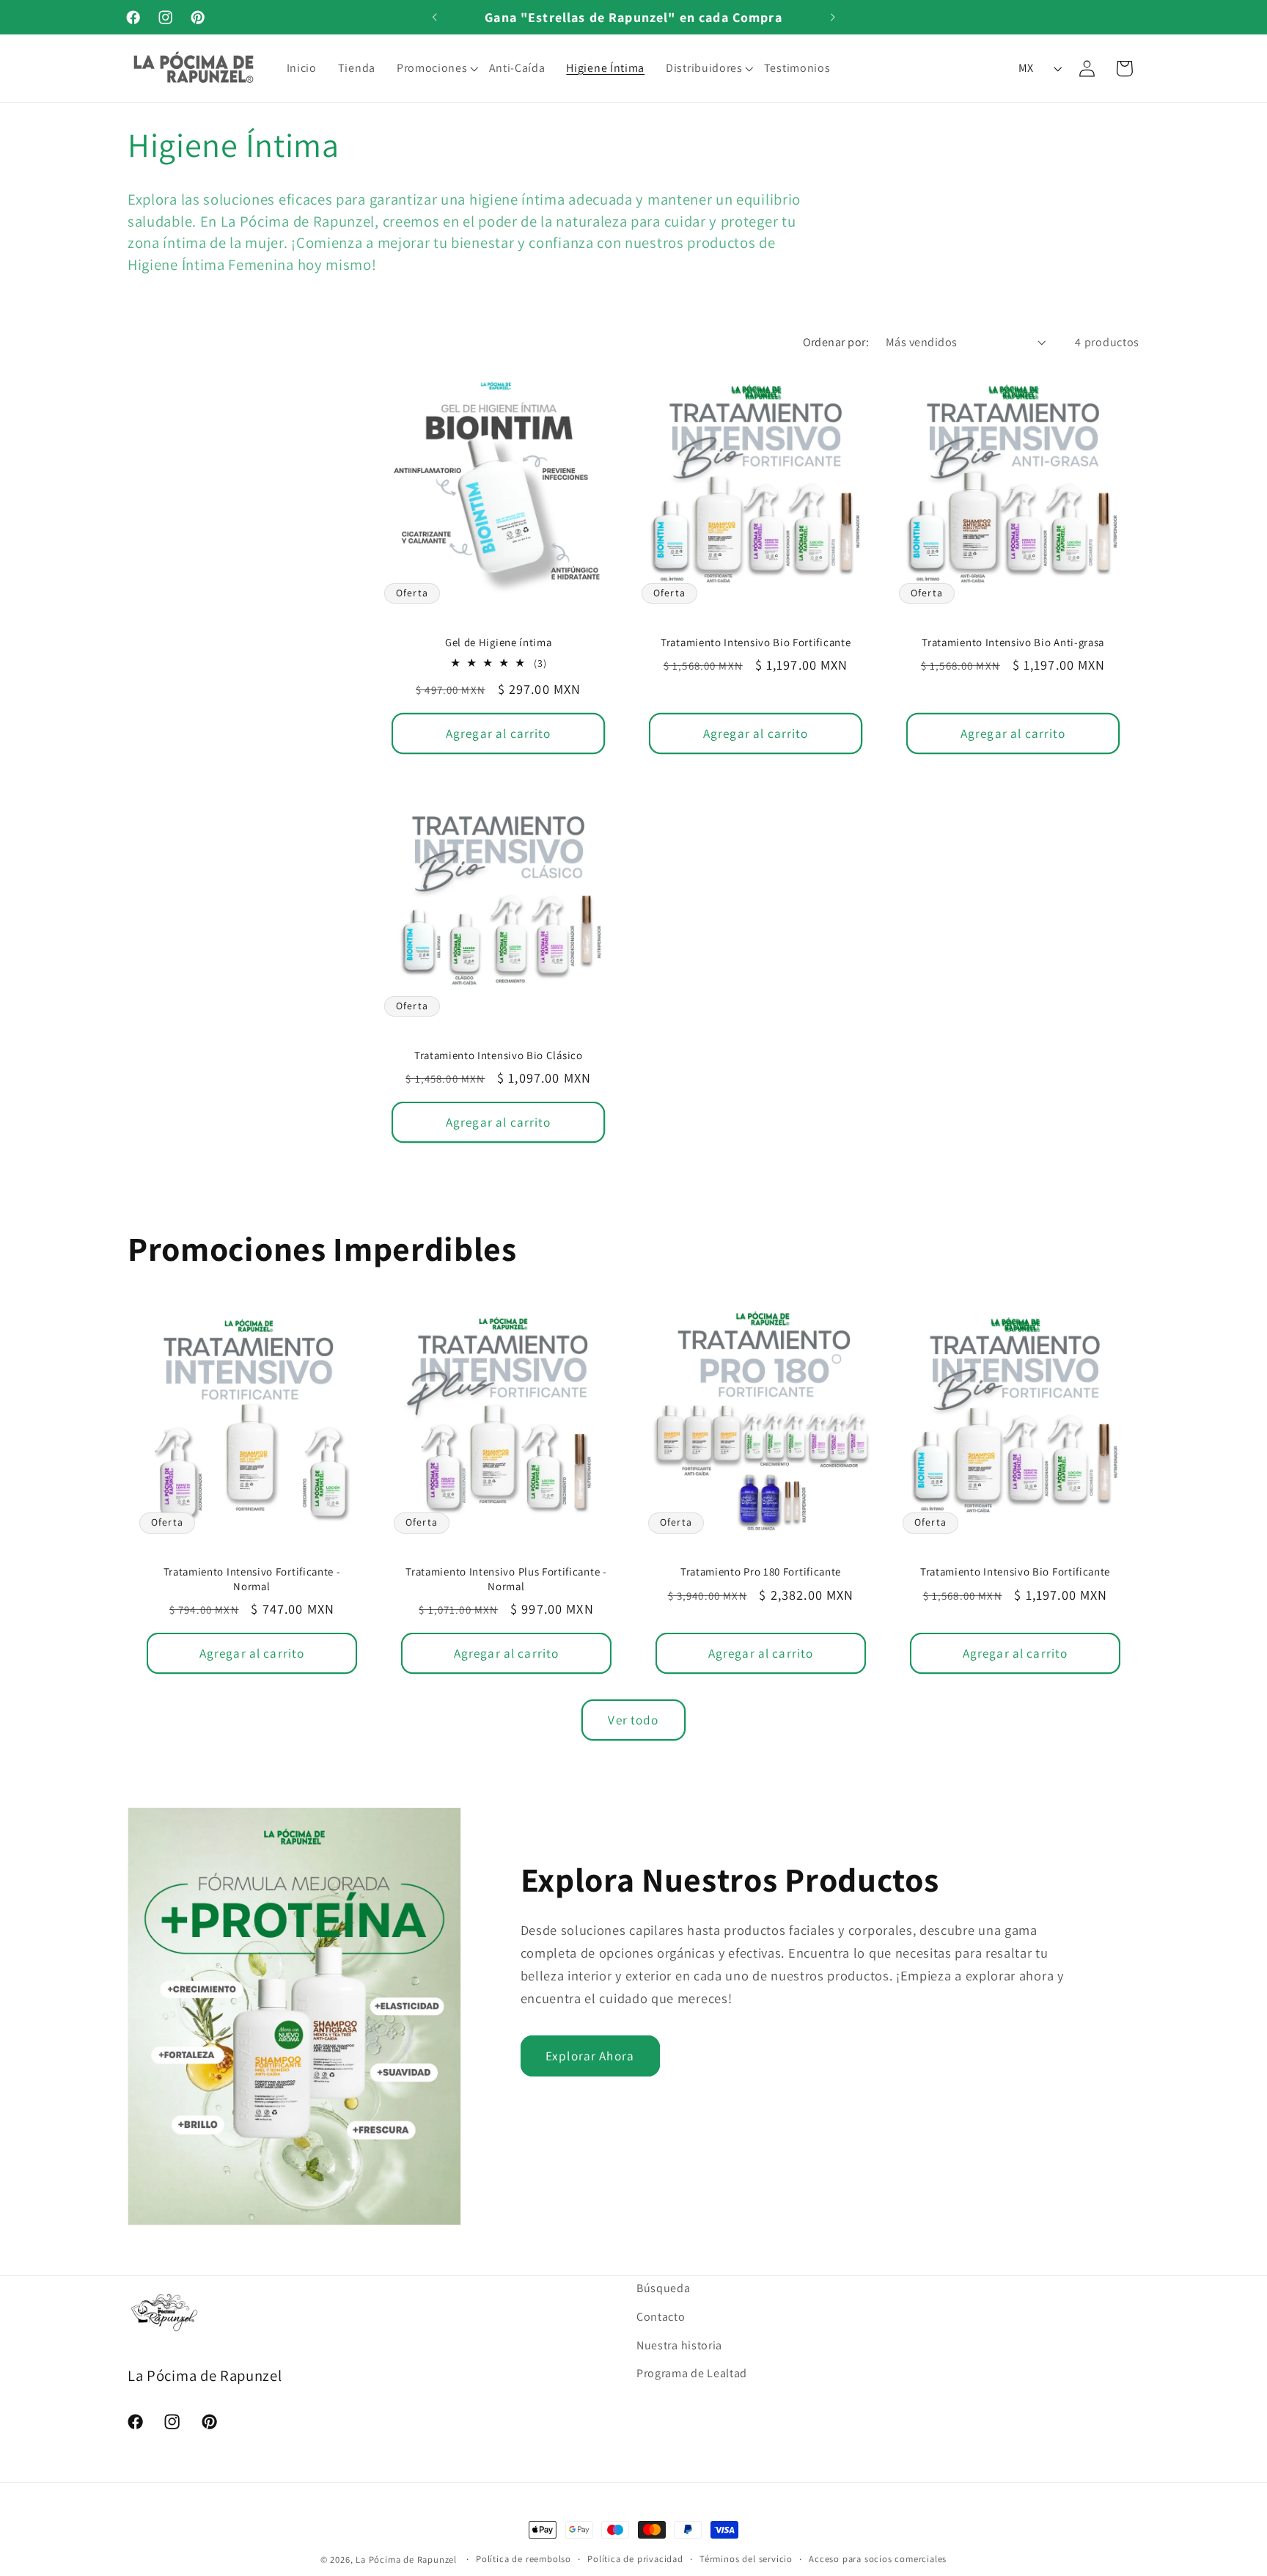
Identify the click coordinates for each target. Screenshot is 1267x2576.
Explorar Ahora (590, 2056)
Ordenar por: (836, 342)
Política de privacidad (635, 2559)
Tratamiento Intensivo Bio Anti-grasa (1014, 642)
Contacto (661, 2317)
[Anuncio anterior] (435, 17)
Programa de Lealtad (692, 2373)
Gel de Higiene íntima (498, 642)
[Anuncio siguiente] (832, 17)
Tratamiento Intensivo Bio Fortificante (756, 642)
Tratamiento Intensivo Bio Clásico (498, 1055)
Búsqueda (664, 2288)
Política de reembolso (524, 2559)
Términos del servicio (746, 2559)
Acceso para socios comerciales (878, 2559)
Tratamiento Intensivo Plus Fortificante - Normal (506, 1578)
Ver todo (633, 1719)
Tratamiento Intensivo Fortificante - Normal (252, 1578)
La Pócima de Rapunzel (406, 2559)
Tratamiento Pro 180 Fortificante (761, 1571)
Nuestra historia (679, 2345)
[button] (439, 68)
